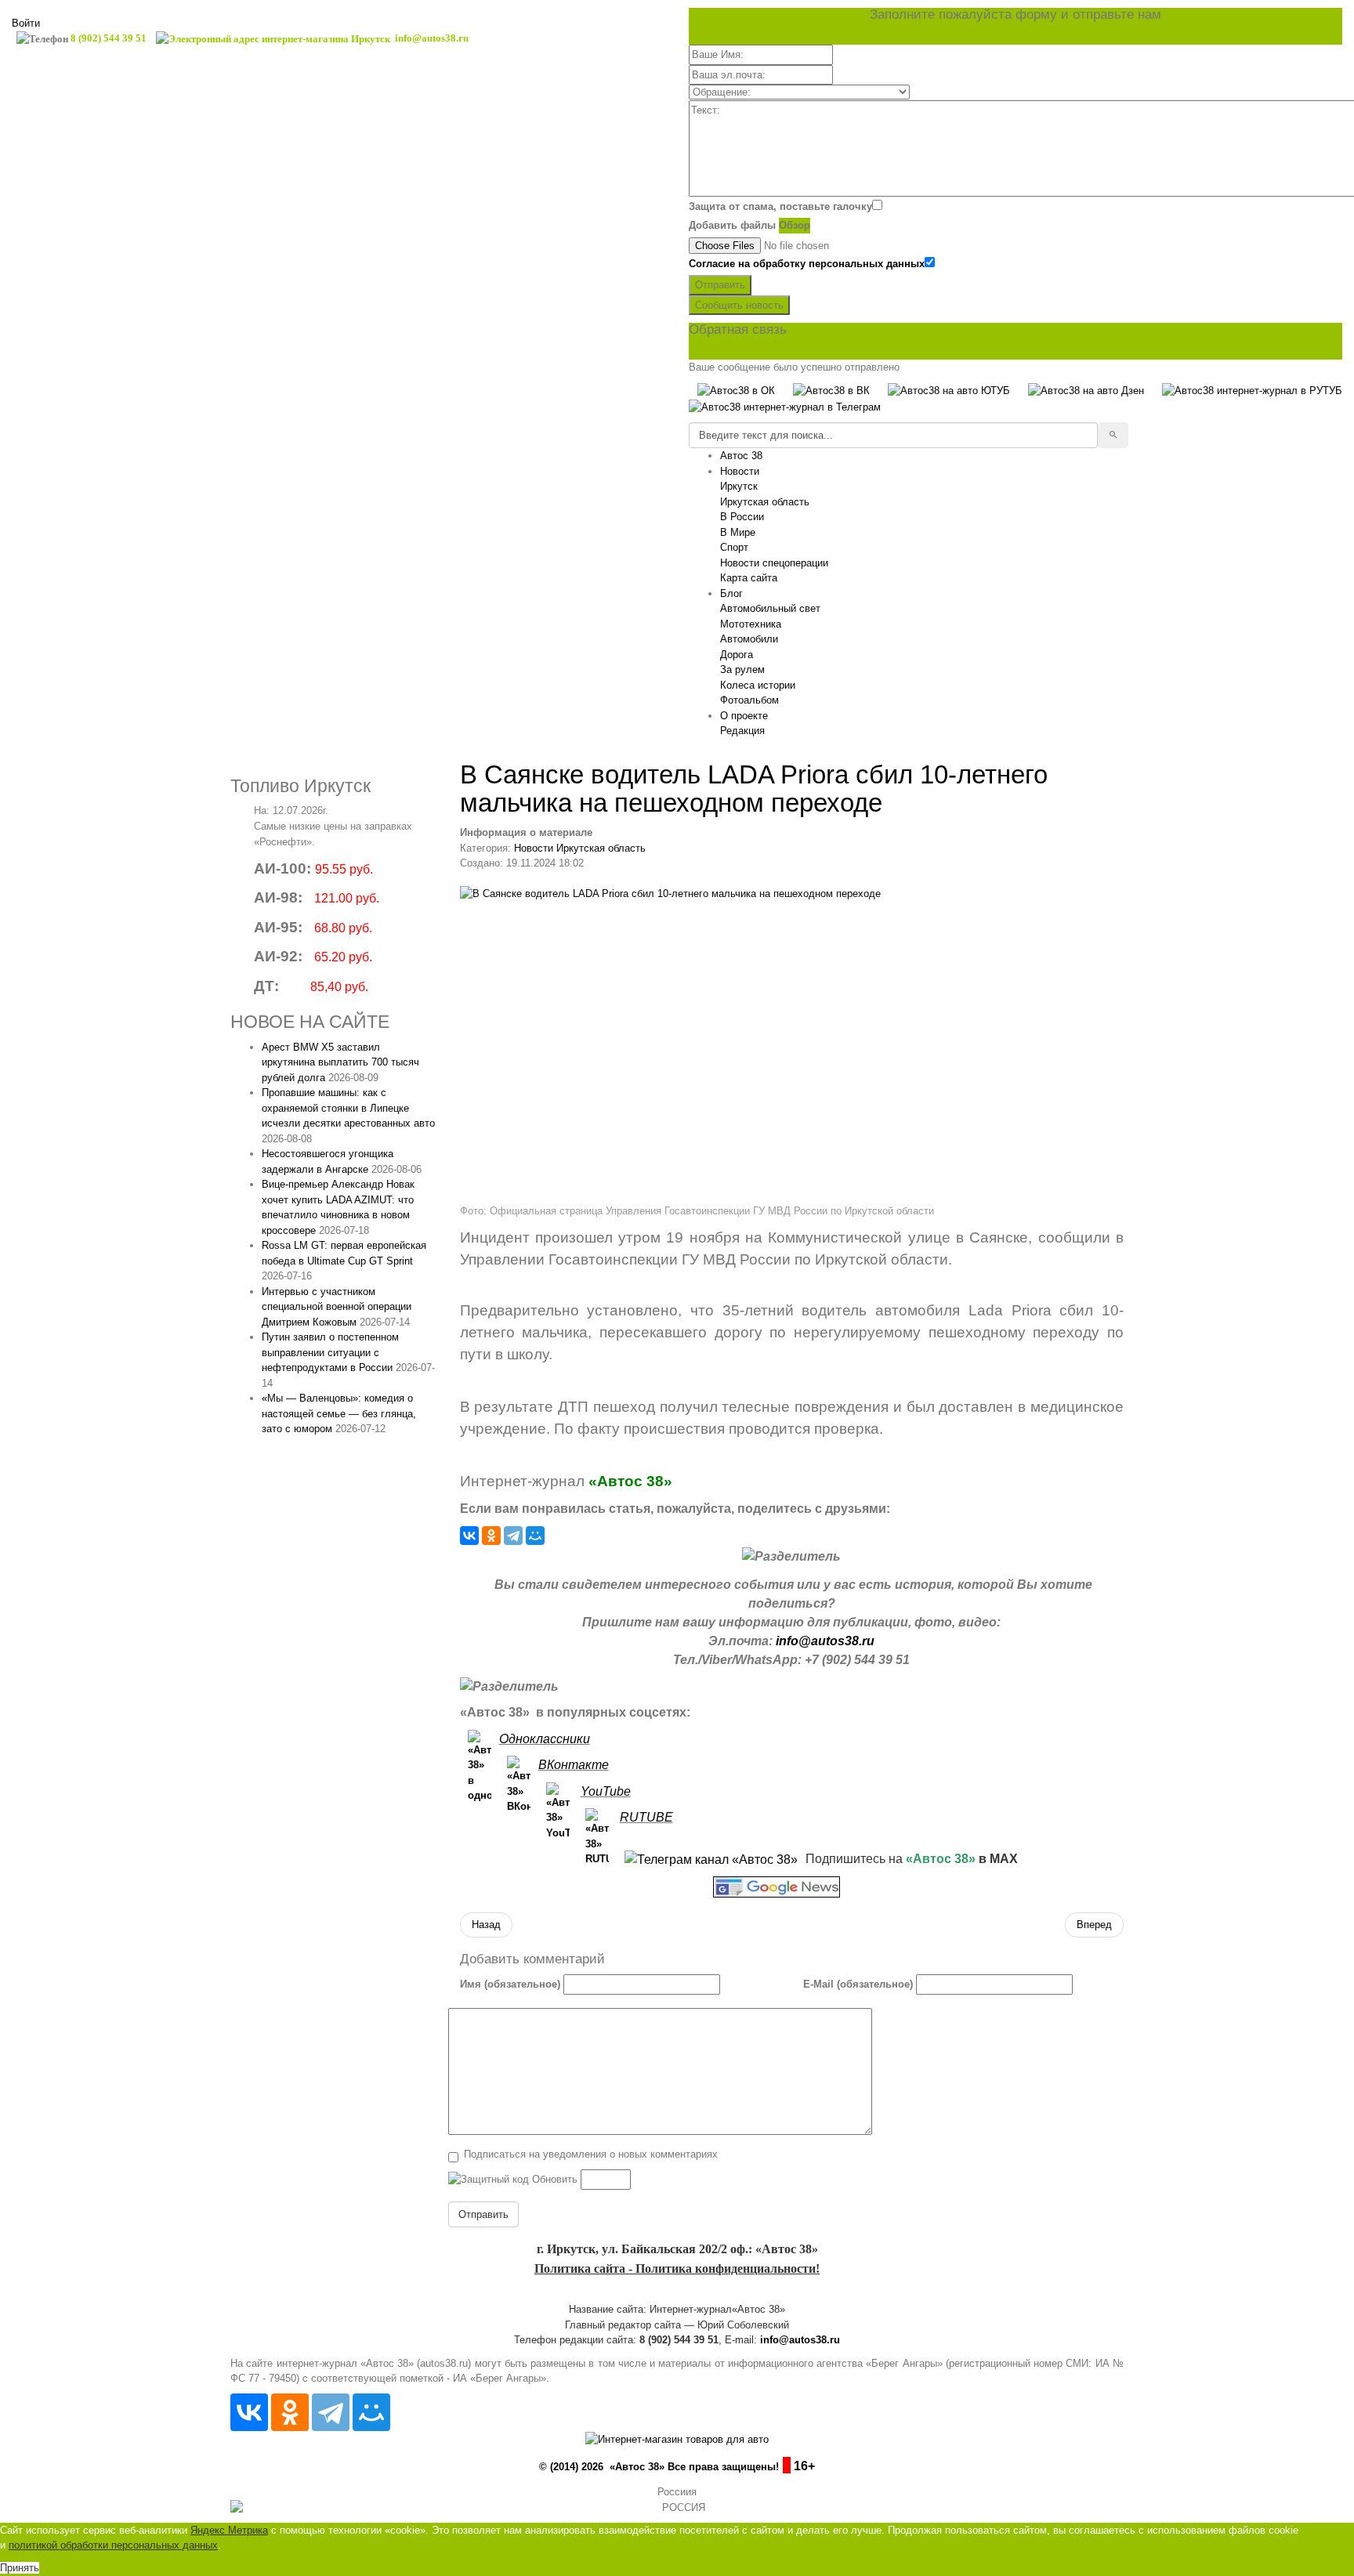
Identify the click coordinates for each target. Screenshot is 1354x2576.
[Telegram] (513, 1536)
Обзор (795, 225)
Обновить (555, 2179)
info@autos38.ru (825, 1641)
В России (742, 517)
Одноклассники (545, 1739)
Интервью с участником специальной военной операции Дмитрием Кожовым (337, 1307)
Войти (26, 23)
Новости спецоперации (774, 563)
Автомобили (749, 639)
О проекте (744, 716)
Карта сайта (749, 578)
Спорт (734, 547)
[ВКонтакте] (469, 1536)
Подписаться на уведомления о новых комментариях (591, 2154)
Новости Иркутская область (580, 848)
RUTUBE (646, 1817)
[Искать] (1113, 436)
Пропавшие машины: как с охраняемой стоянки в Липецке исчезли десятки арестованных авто (348, 1108)
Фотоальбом (749, 700)
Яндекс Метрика (229, 2530)
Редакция (742, 731)
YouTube (606, 1791)
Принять (20, 2568)
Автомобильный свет (770, 608)
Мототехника (751, 624)
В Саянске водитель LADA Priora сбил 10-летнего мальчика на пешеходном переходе (754, 789)
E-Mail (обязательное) (858, 1984)
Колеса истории (758, 685)
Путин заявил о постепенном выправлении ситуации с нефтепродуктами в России (330, 1352)
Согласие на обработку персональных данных (807, 264)
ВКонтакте (574, 1765)
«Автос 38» (630, 1481)
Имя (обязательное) (510, 1984)
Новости (740, 471)
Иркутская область (765, 502)
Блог (731, 593)
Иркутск (739, 486)
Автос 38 (741, 456)
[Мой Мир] (535, 1536)
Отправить (720, 285)
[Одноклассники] (491, 1536)
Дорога (737, 655)
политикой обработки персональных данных (113, 2545)
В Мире (738, 532)
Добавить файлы (732, 225)
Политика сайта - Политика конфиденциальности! (677, 2268)
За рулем (742, 669)
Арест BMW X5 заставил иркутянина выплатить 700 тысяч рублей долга (340, 1062)
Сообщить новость (739, 305)
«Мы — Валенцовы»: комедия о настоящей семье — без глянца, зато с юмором (339, 1413)
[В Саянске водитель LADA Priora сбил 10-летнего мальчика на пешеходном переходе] (792, 1041)
